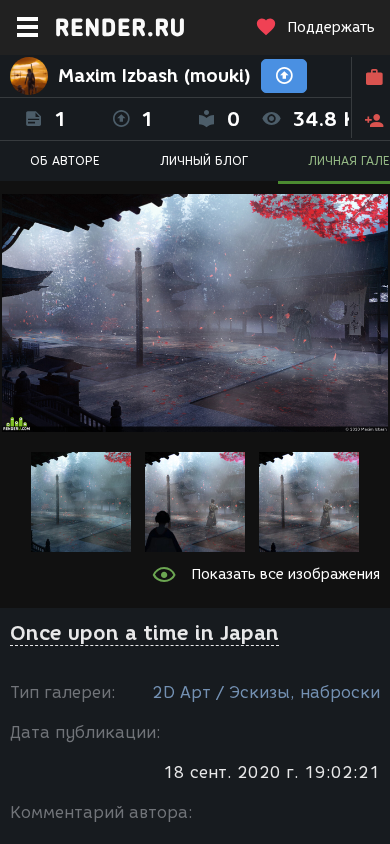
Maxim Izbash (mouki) (154, 76)
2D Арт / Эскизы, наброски (266, 692)
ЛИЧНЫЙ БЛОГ (204, 160)
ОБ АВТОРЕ (65, 160)
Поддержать (331, 27)
